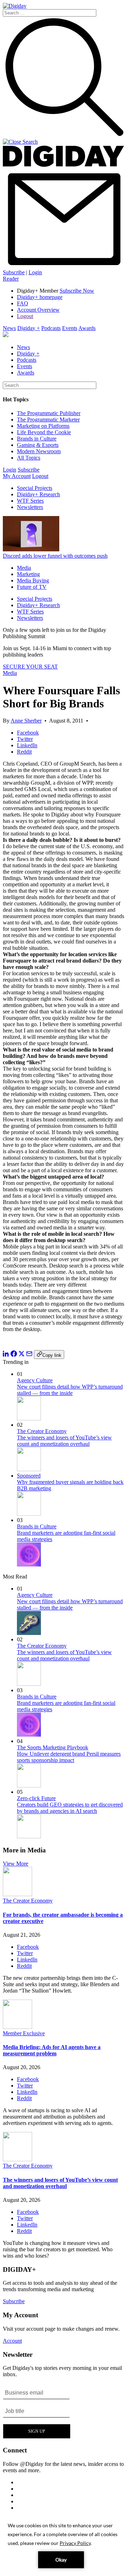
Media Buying (33, 580)
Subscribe (14, 272)
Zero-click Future (36, 1798)
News (9, 328)
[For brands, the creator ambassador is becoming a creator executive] (17, 1894)
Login (35, 272)
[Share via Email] (29, 1355)
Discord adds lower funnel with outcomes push (55, 556)
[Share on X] (22, 1355)
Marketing (28, 574)
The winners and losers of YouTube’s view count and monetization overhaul (64, 1441)
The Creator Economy (42, 1431)
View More (16, 1864)
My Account (17, 476)
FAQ (23, 303)
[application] (64, 2545)
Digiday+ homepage (40, 297)
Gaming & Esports (38, 445)
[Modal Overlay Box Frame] (37, 2412)
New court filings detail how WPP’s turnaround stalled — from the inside (70, 1390)
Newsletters (30, 507)
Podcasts (51, 328)
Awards (87, 328)
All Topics (29, 458)
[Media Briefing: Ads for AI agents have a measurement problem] (17, 2027)
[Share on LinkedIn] (6, 1355)
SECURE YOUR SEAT (30, 667)
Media (24, 568)
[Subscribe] (64, 266)
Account (12, 2341)
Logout (25, 316)
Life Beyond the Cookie (44, 432)
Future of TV (32, 587)
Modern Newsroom (39, 451)
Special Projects (35, 488)
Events (70, 328)
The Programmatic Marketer (48, 420)
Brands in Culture (37, 439)
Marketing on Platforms (43, 426)
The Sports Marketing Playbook (53, 1747)
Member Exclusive (24, 2033)
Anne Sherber (26, 721)
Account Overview (38, 310)
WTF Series (30, 501)
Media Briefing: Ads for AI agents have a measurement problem (52, 2050)
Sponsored (29, 1476)
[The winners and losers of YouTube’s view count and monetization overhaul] (17, 2159)
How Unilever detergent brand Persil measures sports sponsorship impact (69, 1757)
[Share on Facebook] (14, 1355)
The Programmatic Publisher (49, 413)
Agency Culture (35, 1380)
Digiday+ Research (38, 494)
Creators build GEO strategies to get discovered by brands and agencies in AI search (70, 1808)
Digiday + (29, 328)
